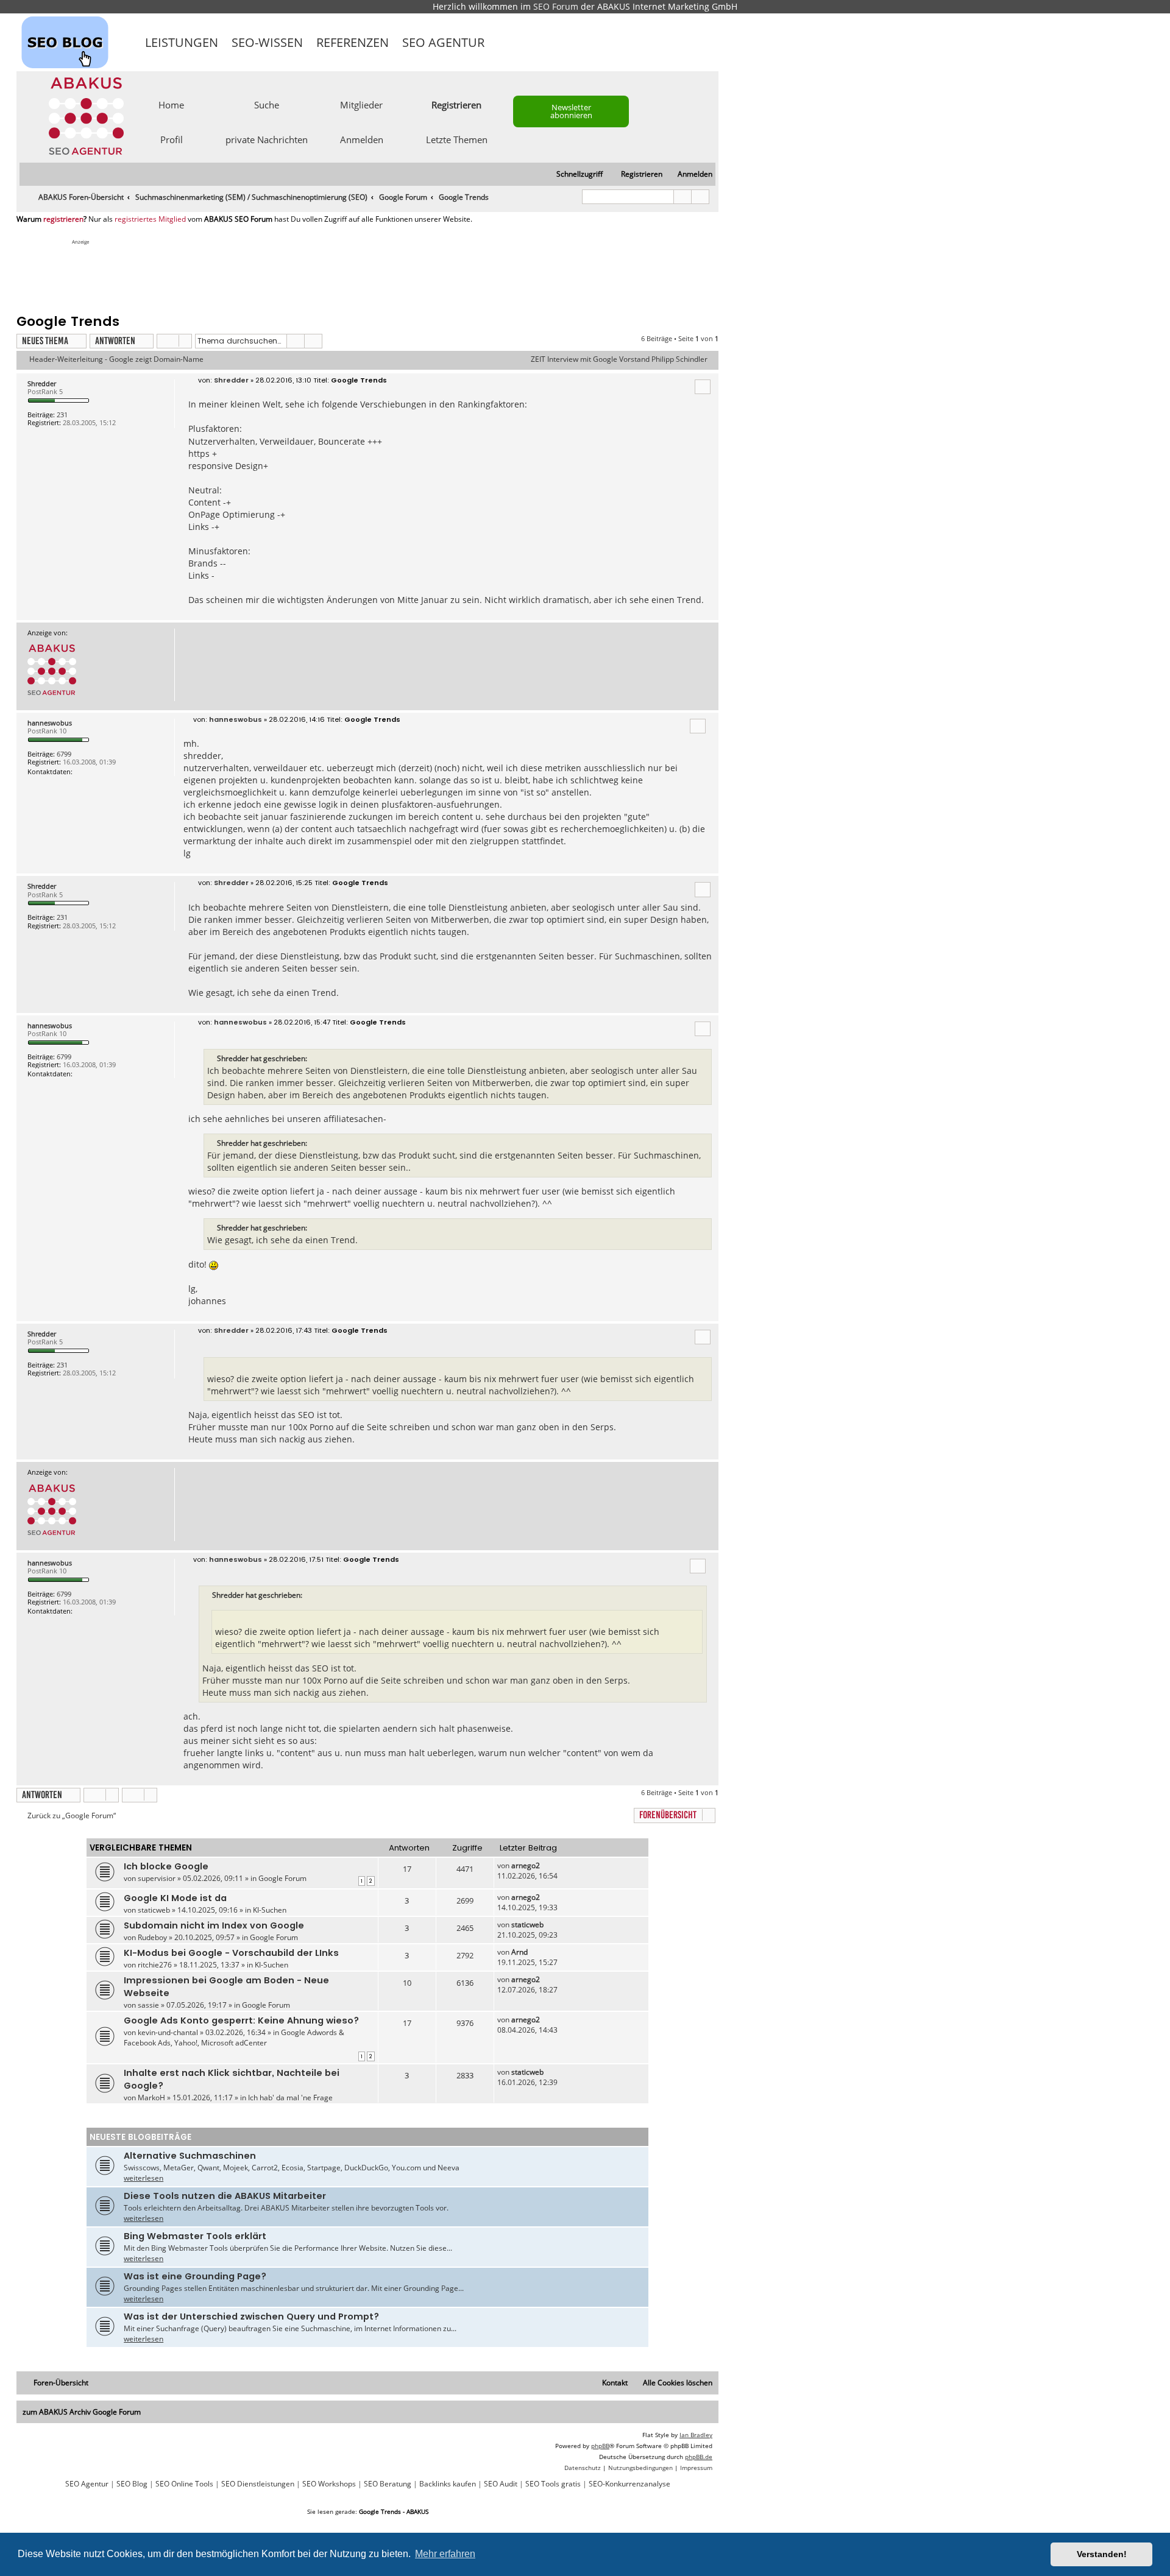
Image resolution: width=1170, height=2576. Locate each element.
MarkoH (151, 2098)
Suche (267, 104)
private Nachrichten (267, 139)
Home (171, 104)
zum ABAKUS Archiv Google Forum (82, 2412)
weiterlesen (144, 2178)
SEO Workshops (329, 2484)
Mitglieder (361, 104)
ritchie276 (155, 1965)
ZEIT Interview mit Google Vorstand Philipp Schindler (619, 359)
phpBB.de (699, 2457)
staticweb (154, 1910)
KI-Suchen (270, 1910)
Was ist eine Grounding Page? (195, 2276)
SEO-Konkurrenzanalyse (629, 2484)
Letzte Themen (457, 139)
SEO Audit (501, 2484)
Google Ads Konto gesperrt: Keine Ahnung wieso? (241, 2020)
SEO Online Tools (184, 2484)
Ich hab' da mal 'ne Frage (290, 2098)
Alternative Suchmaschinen (190, 2156)
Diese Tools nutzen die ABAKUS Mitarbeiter (225, 2196)
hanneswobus (50, 723)
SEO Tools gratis (553, 2484)
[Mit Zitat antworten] (703, 387)
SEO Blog (132, 2484)
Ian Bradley (696, 2435)
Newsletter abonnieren (571, 111)
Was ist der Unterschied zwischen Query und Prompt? (251, 2317)
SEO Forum (556, 6)
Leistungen (182, 42)
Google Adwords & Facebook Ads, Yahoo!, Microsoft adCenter (234, 2038)
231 (62, 415)
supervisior (157, 1878)
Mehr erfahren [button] (445, 2554)
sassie (148, 2005)
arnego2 (526, 1865)
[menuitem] (690, 175)
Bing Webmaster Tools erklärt (195, 2236)
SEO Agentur (443, 42)
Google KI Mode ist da (175, 1898)
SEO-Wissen (267, 42)
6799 (64, 754)
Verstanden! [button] (1102, 2554)
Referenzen (353, 42)
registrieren (63, 219)
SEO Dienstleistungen (258, 2484)
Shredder (42, 383)
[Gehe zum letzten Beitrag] (546, 1865)
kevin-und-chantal (168, 2032)
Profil (172, 139)
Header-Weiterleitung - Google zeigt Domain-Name (116, 359)
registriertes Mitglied (150, 219)
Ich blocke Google (166, 1866)
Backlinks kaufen (448, 2484)
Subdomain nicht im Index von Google (214, 1925)
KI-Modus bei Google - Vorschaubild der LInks (231, 1953)
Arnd (519, 1952)
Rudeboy (152, 1937)
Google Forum (282, 1878)
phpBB (600, 2446)
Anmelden (362, 139)
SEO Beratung (388, 2484)
